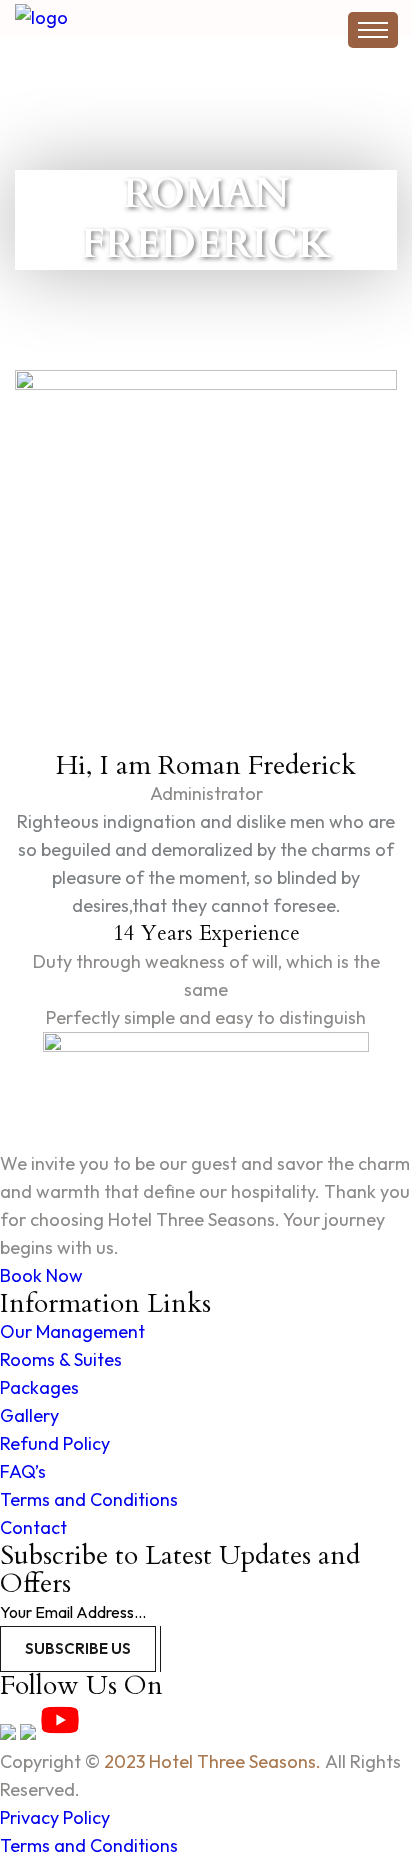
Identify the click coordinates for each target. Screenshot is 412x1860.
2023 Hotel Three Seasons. (212, 1761)
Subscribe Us (78, 1648)
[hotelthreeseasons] (140, 17)
